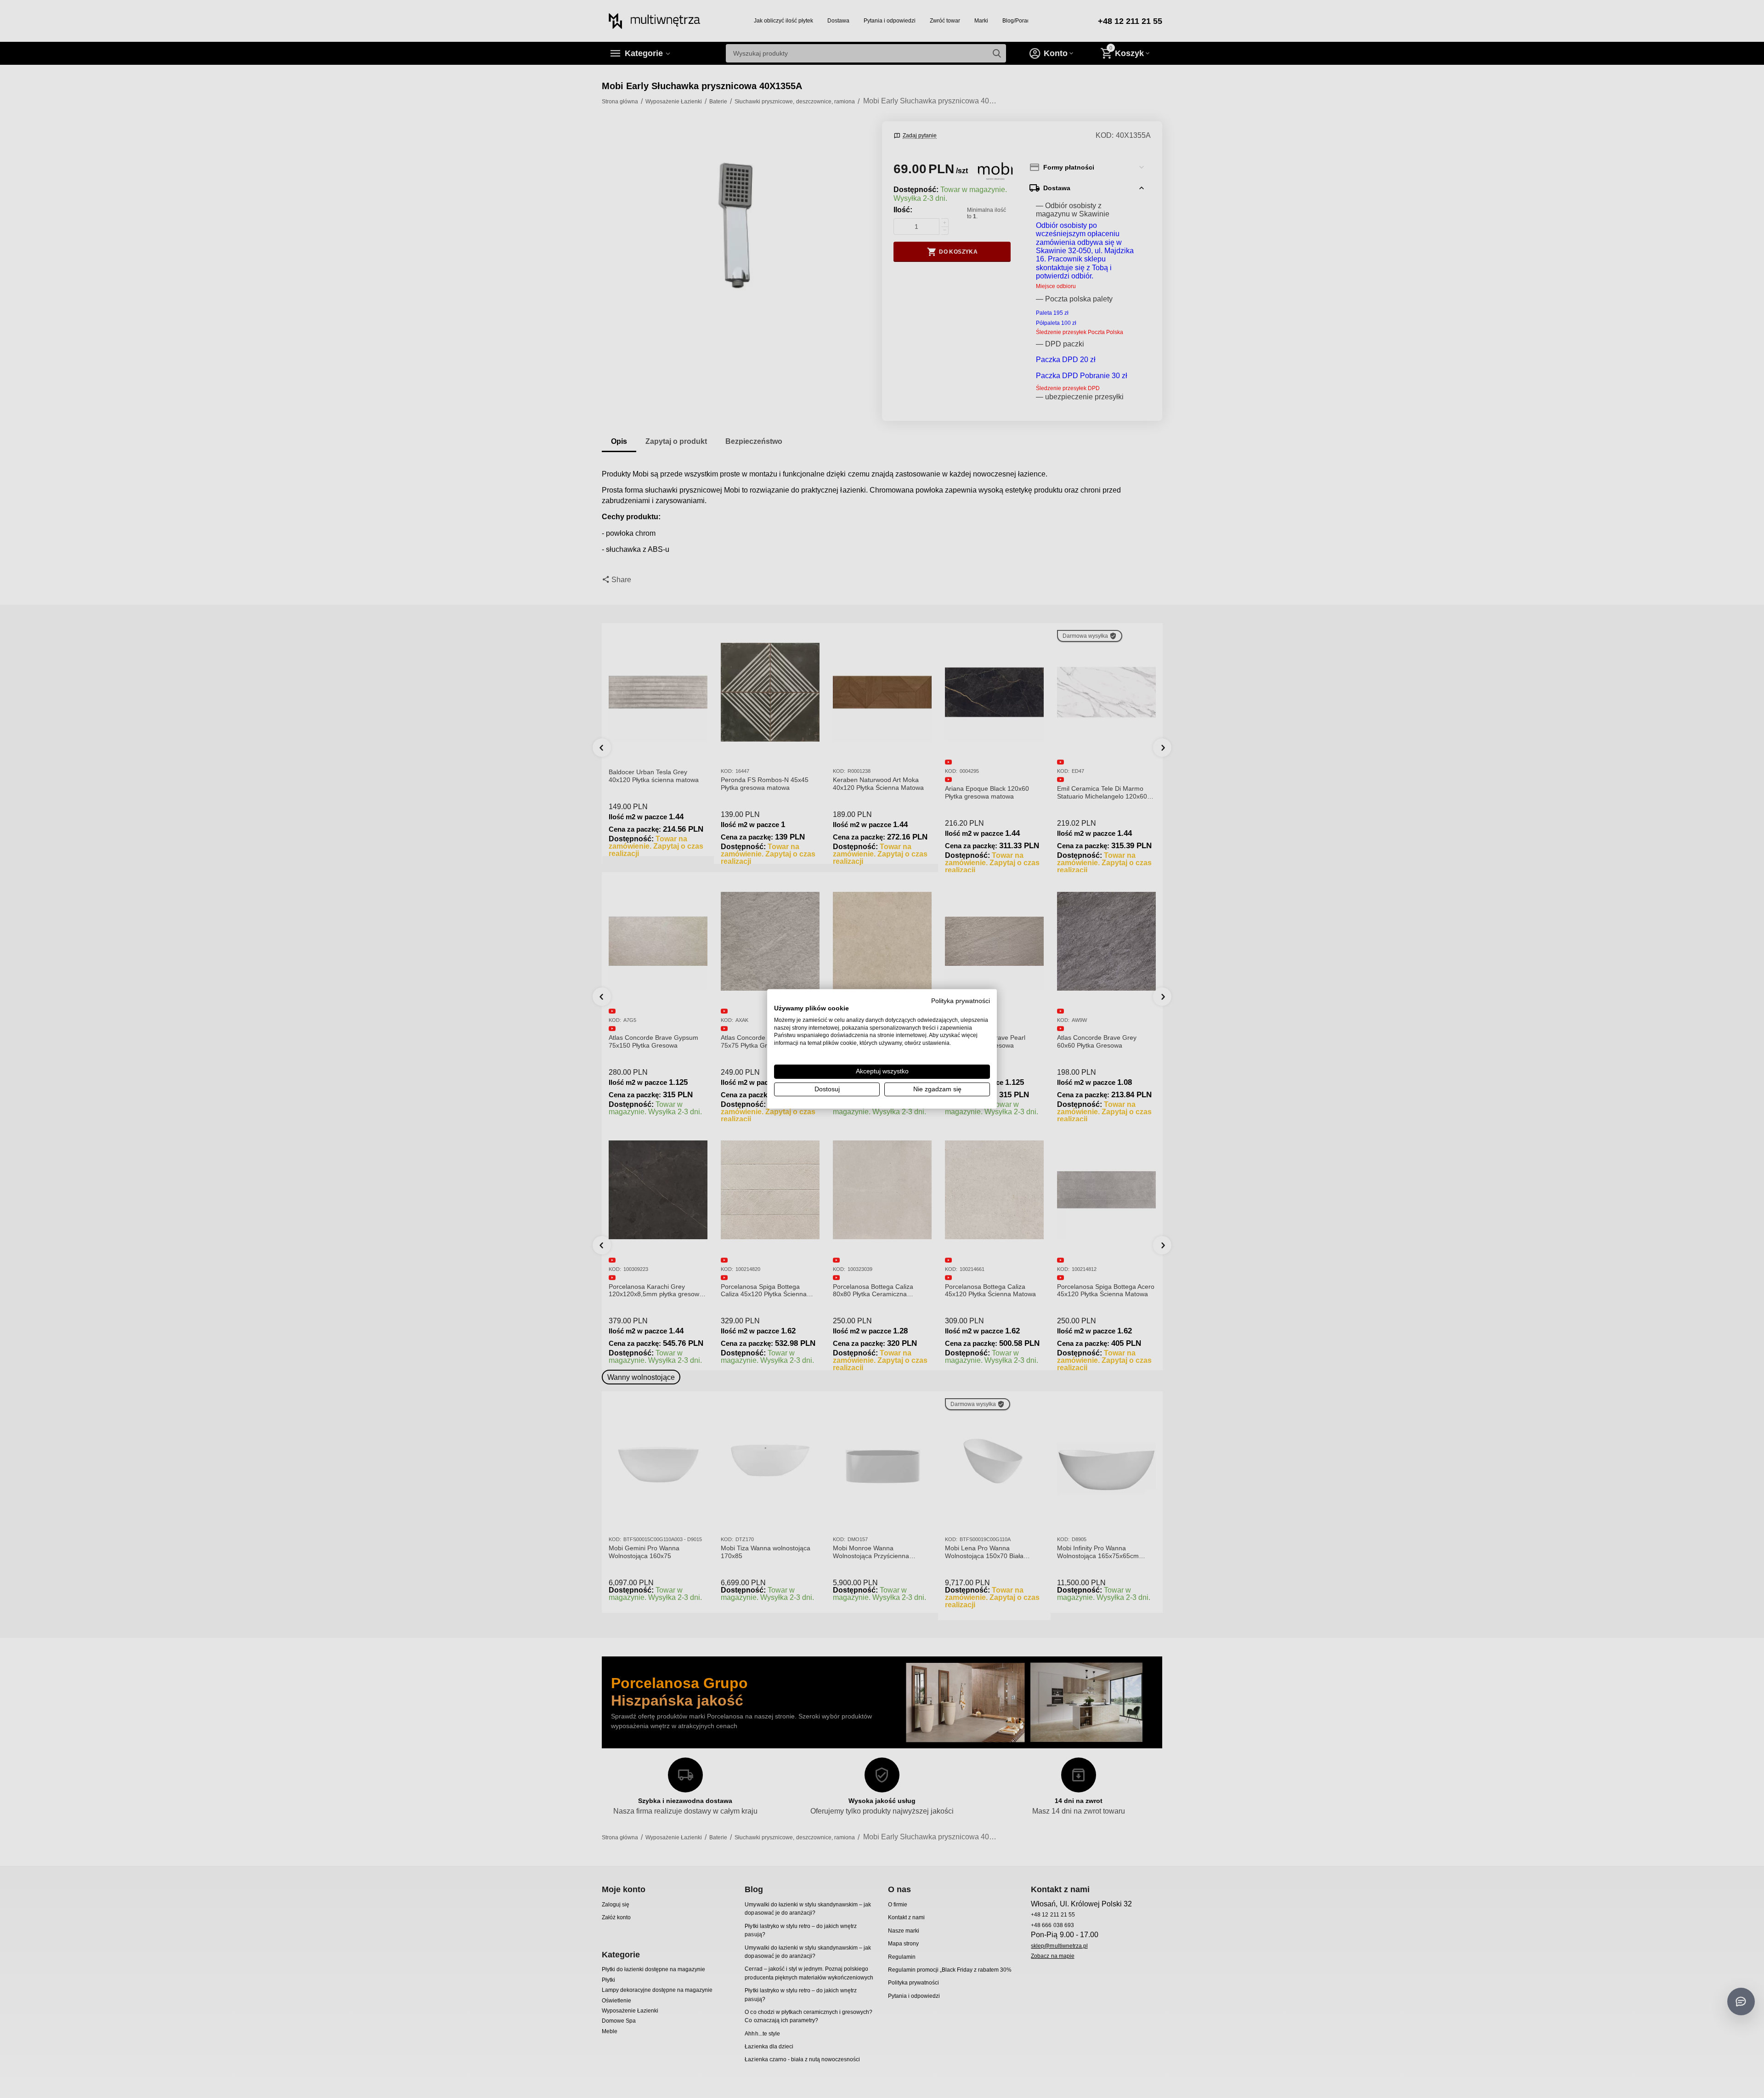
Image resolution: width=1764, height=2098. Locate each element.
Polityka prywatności (961, 1001)
